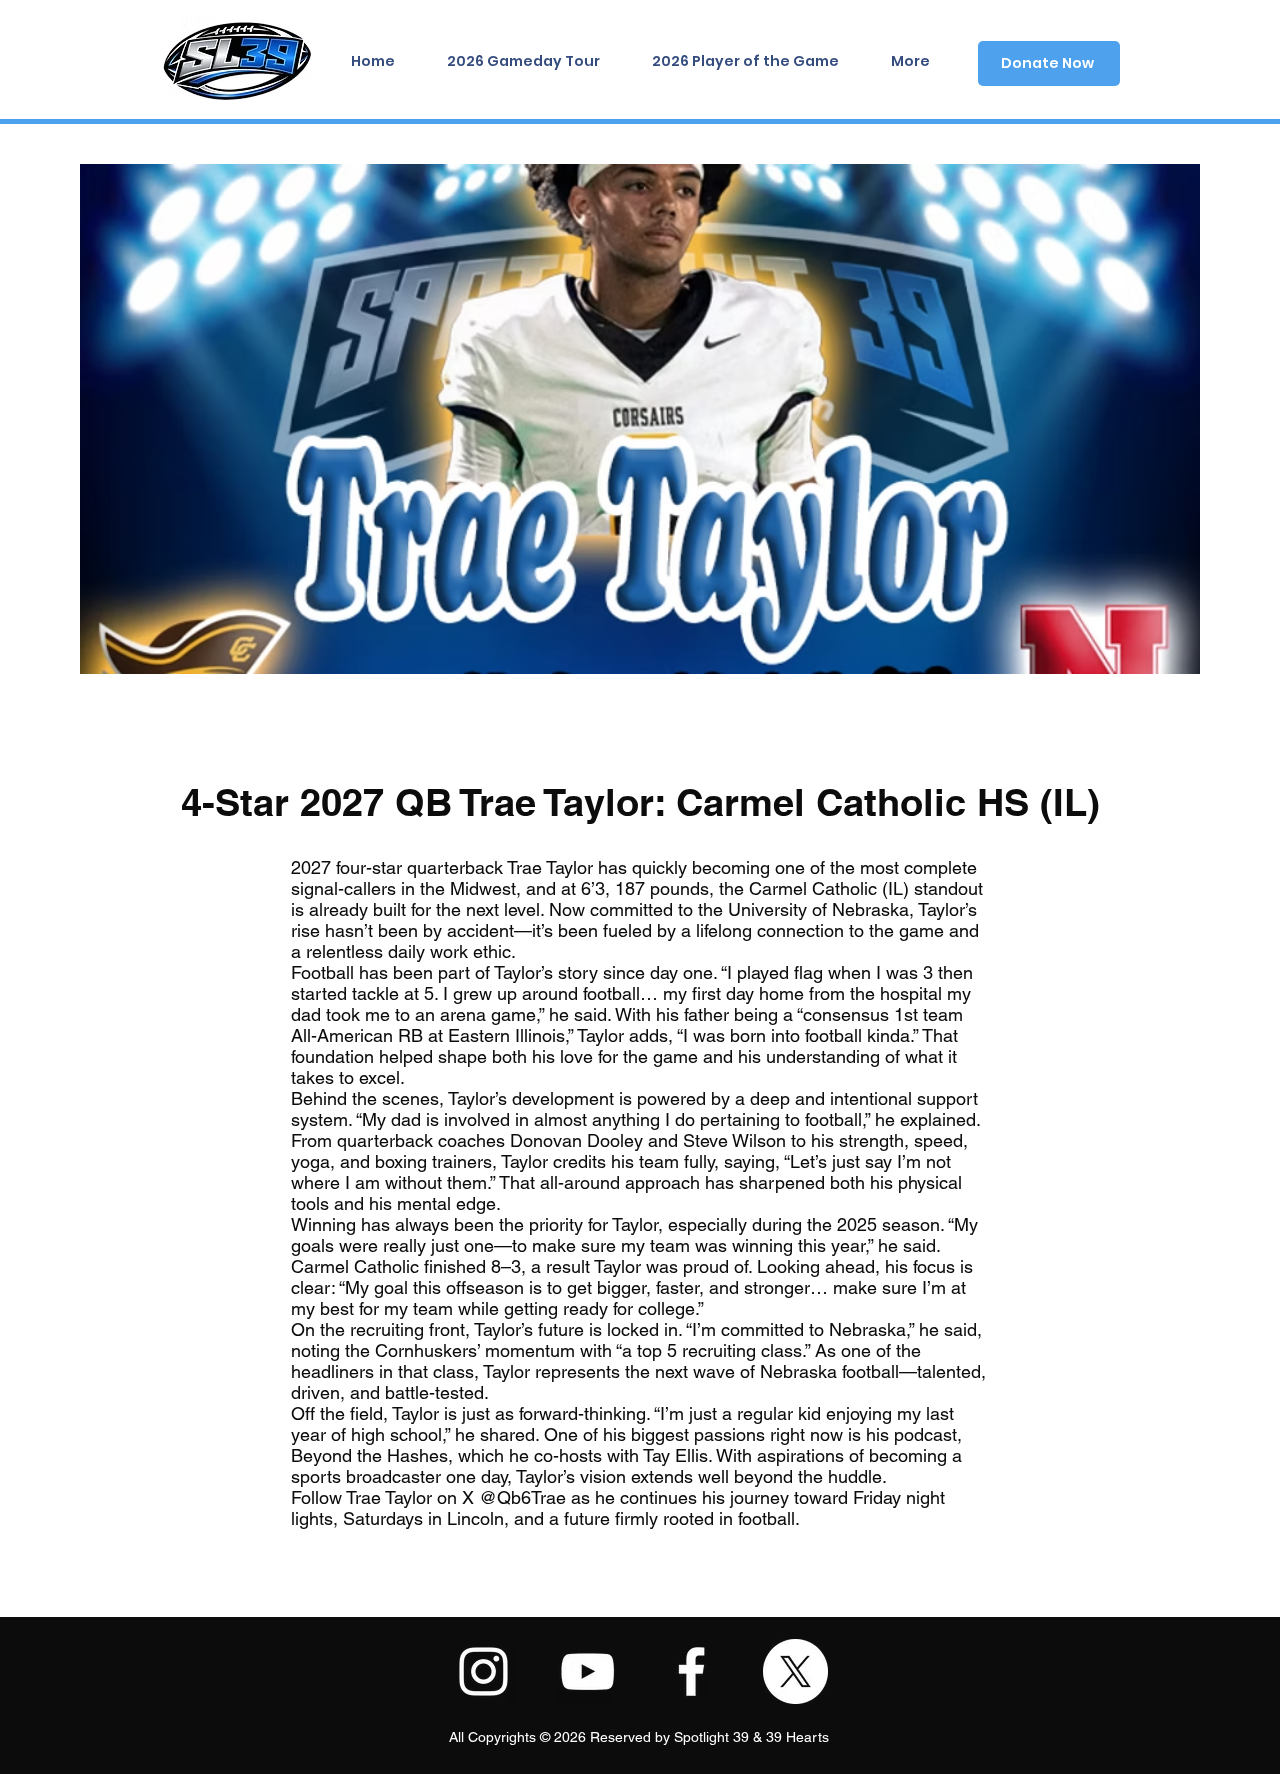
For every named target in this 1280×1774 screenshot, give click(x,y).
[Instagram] (483, 1671)
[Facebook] (691, 1671)
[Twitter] (795, 1671)
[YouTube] (587, 1671)
